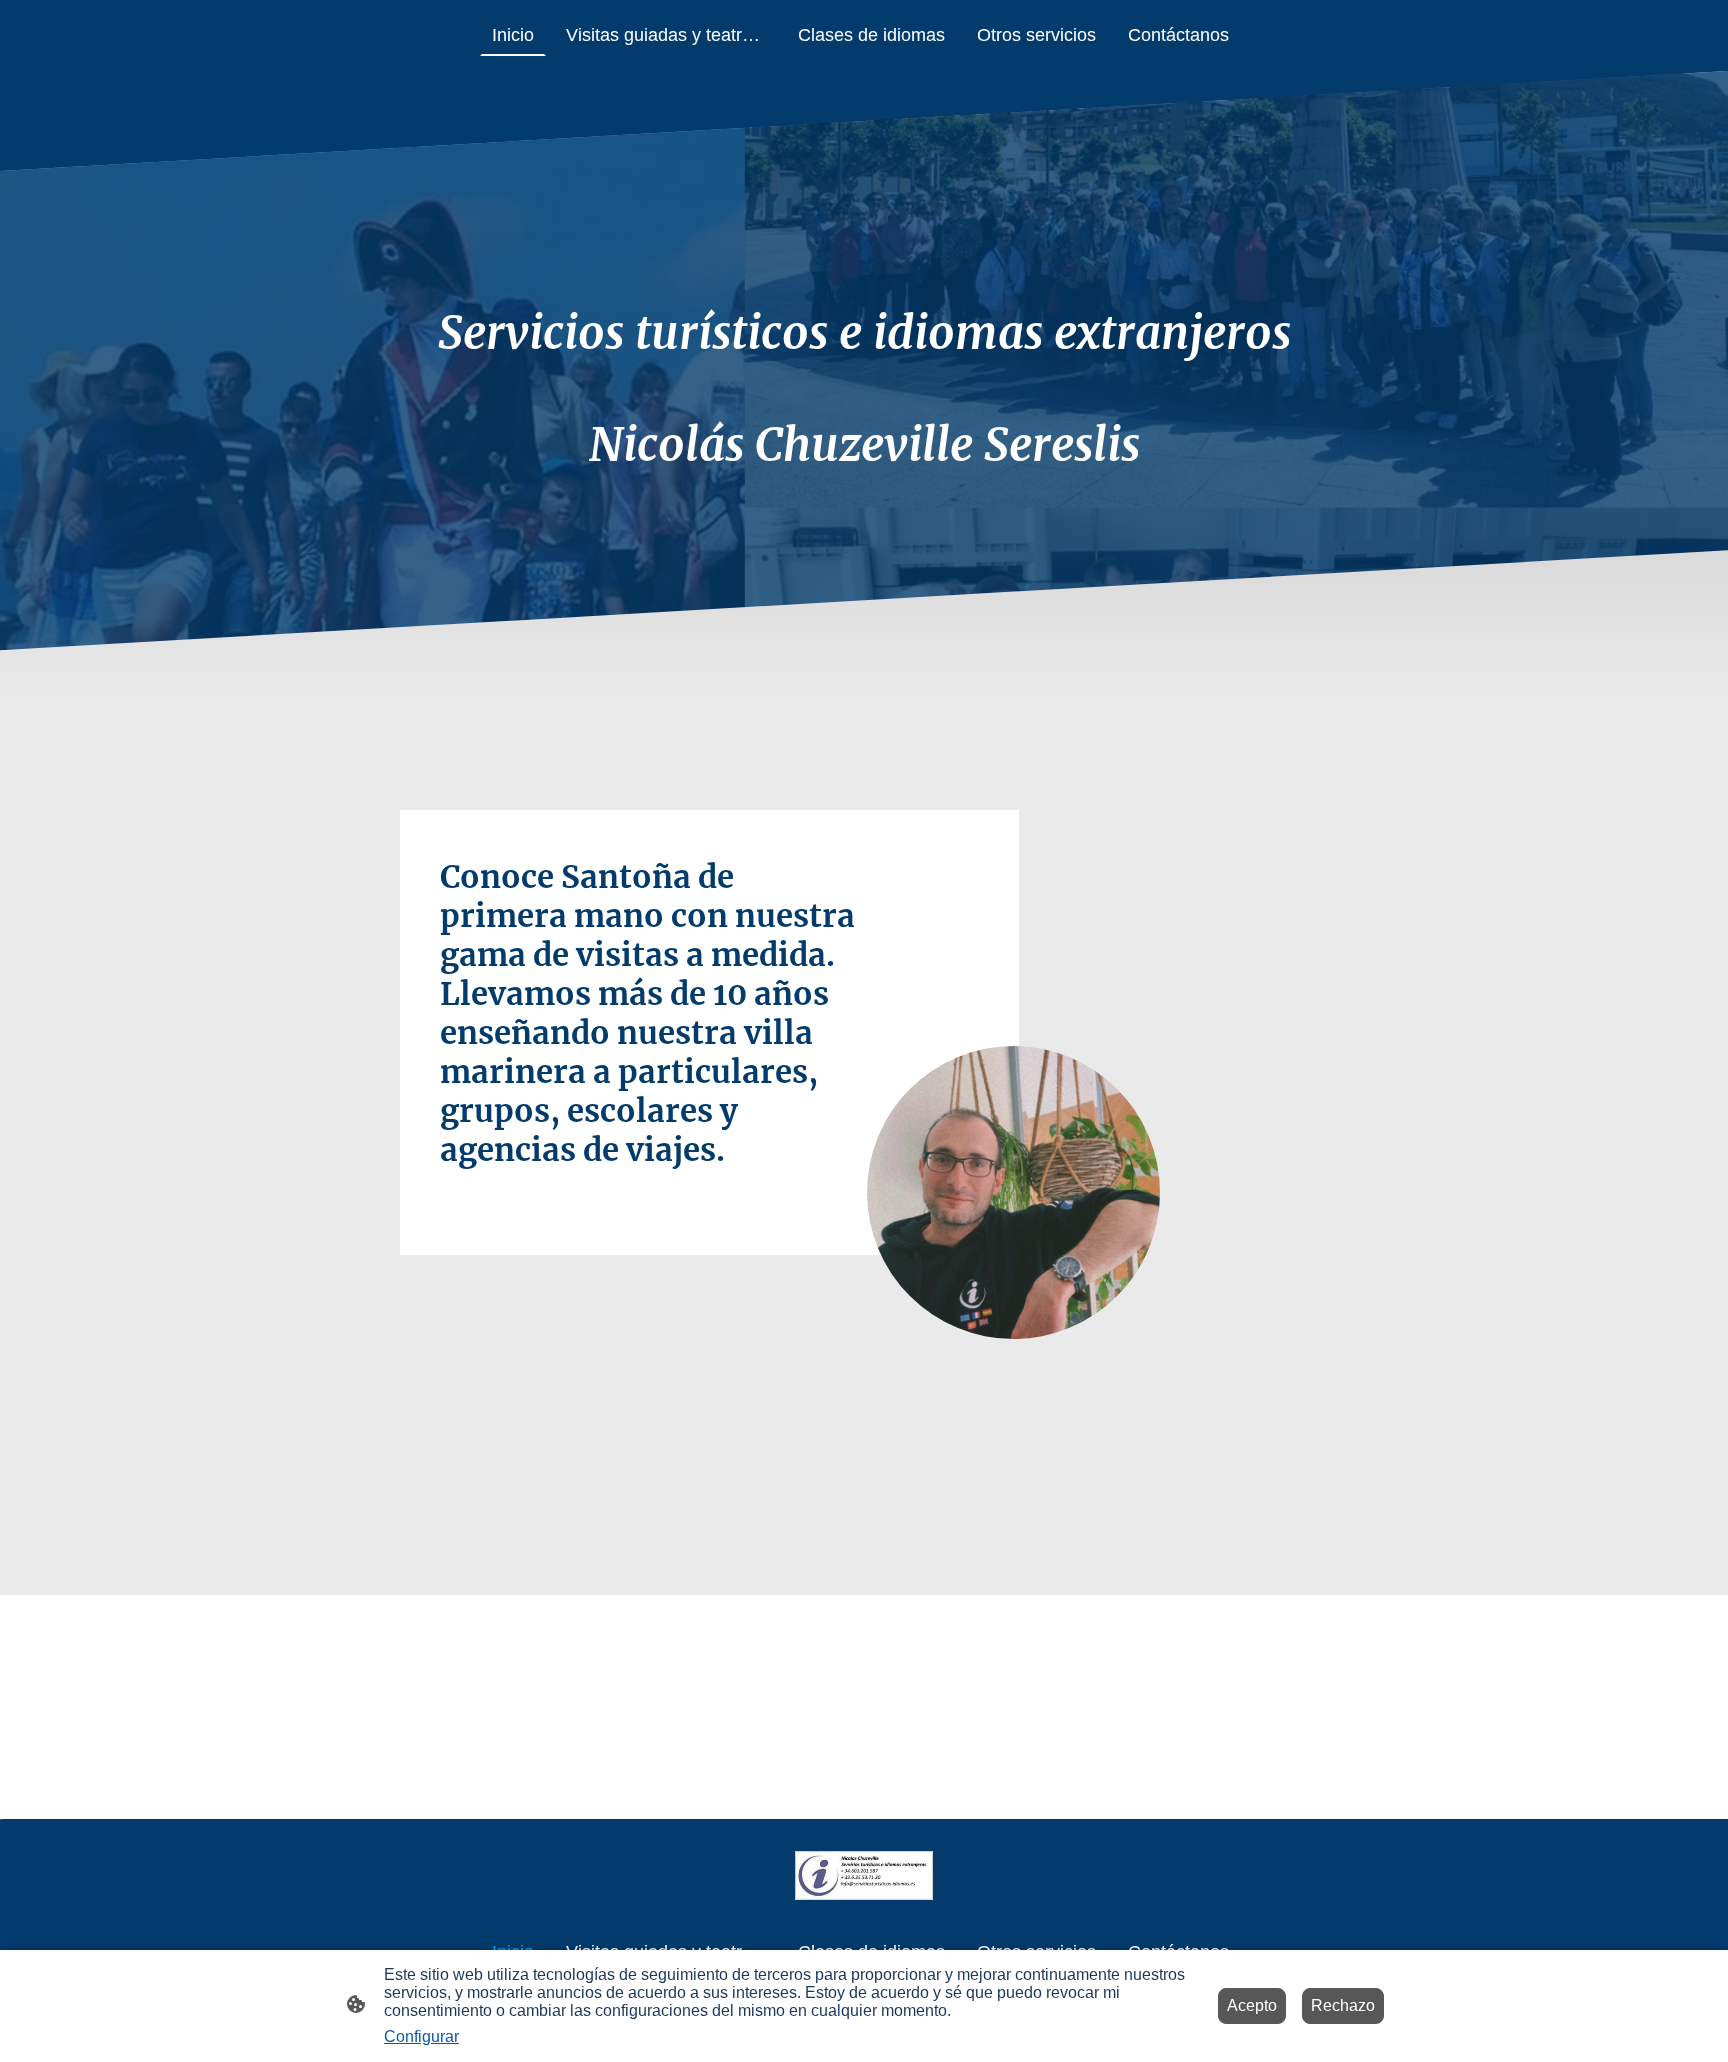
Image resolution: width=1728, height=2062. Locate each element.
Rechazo (1343, 2005)
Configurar (421, 2036)
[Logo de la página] (864, 1875)
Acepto (1252, 2005)
